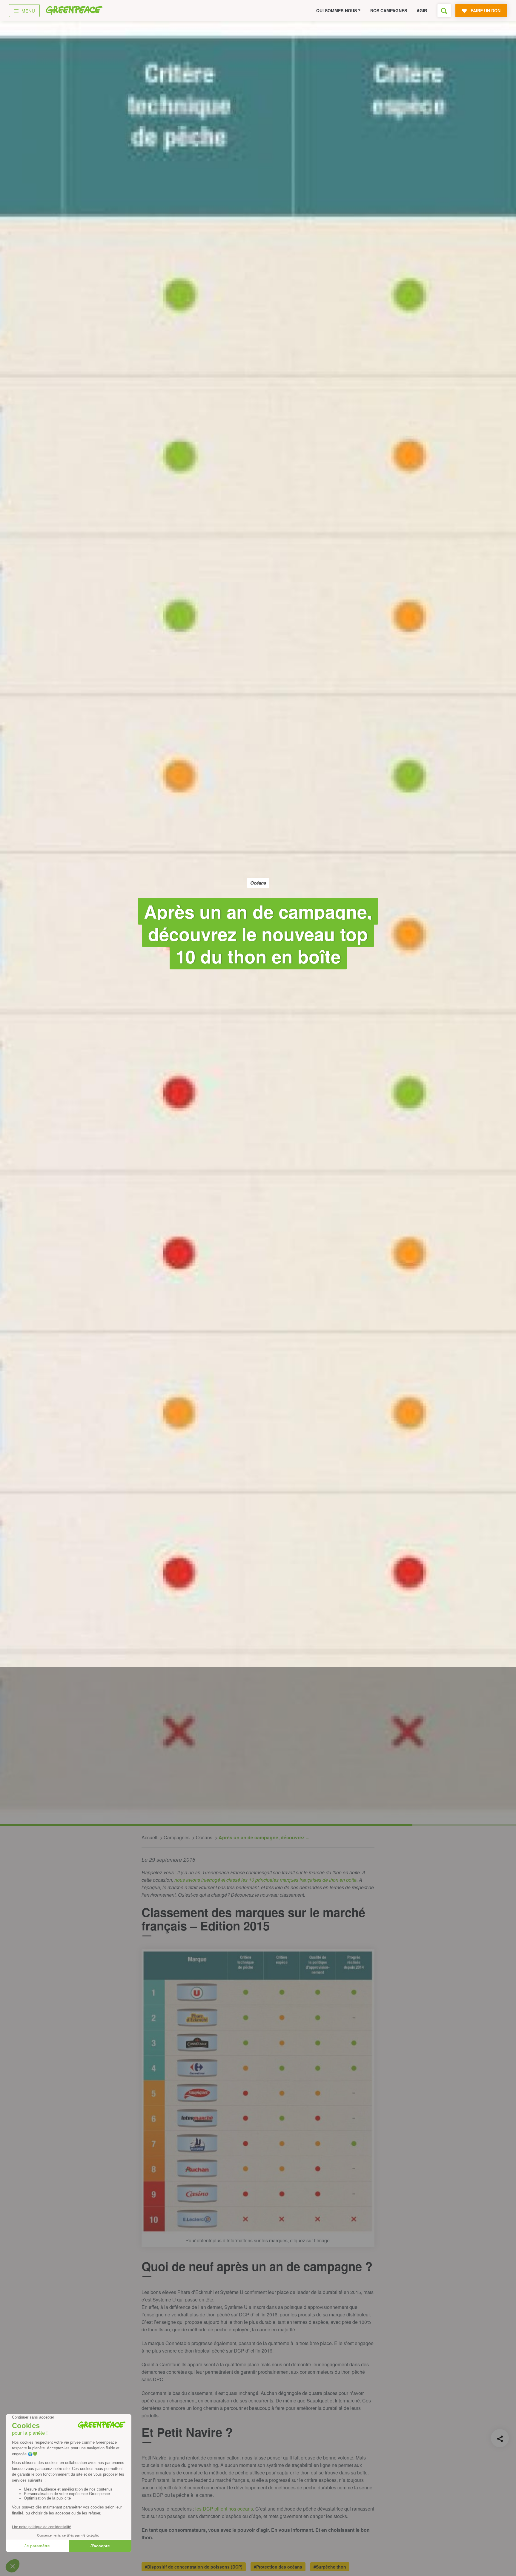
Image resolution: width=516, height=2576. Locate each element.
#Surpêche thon (330, 2567)
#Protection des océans (278, 2567)
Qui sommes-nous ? (338, 10)
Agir (422, 10)
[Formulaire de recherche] (444, 11)
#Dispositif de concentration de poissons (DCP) (194, 2567)
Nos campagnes (389, 10)
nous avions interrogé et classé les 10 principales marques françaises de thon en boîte (265, 1880)
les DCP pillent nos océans (224, 2509)
